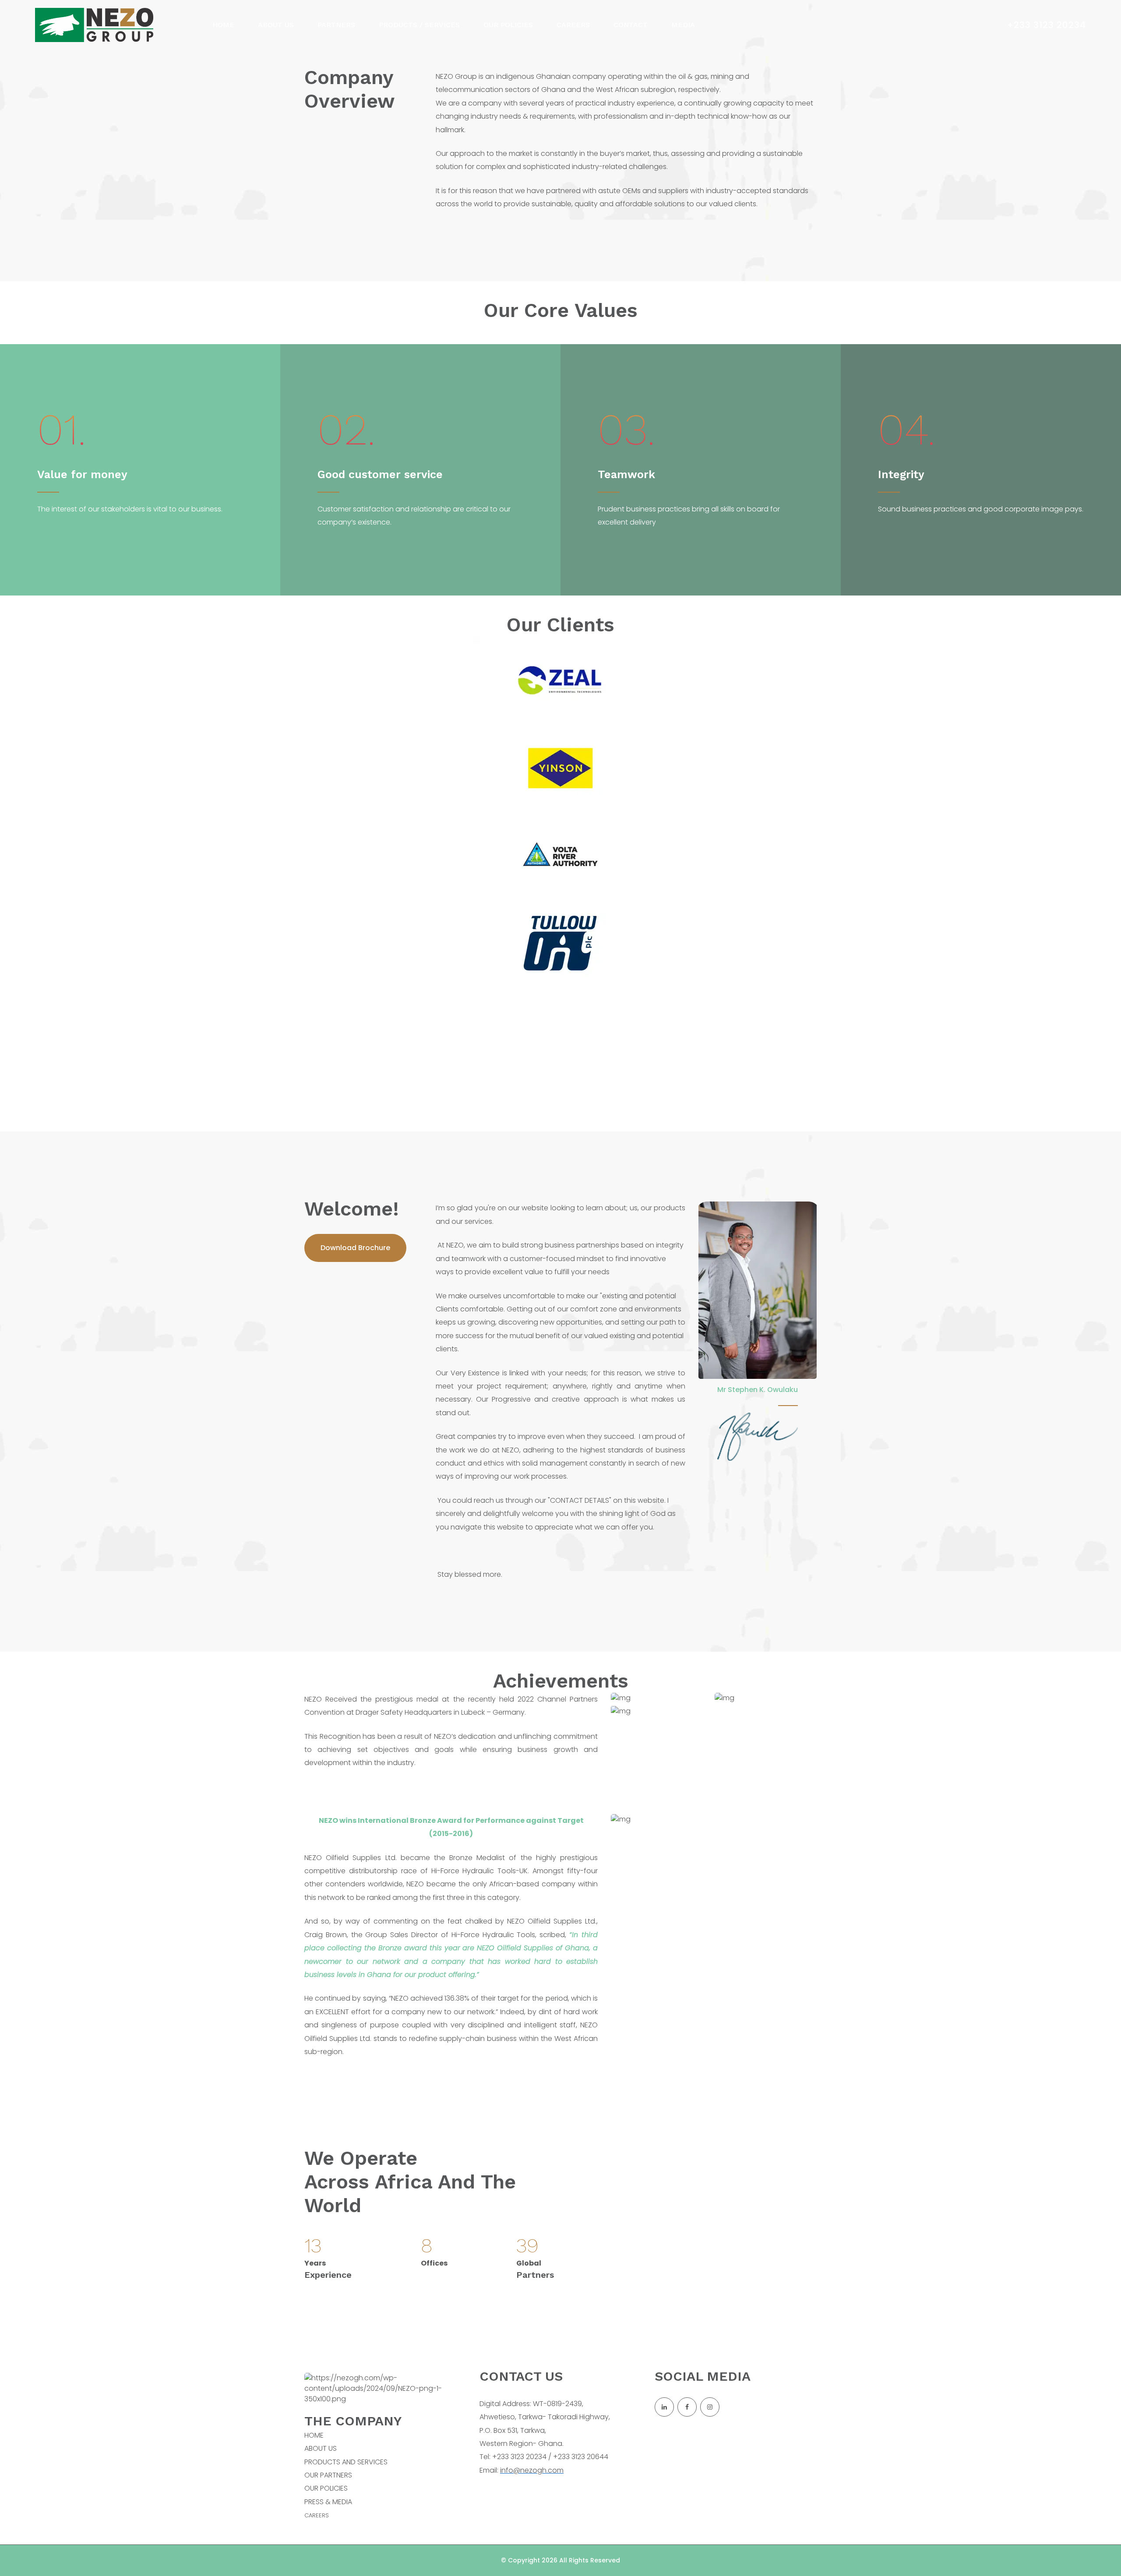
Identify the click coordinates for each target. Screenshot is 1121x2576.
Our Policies (508, 25)
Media (683, 25)
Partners (336, 25)
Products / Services (419, 25)
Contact (631, 25)
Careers (573, 25)
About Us (276, 25)
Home (223, 25)
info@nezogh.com (532, 2470)
